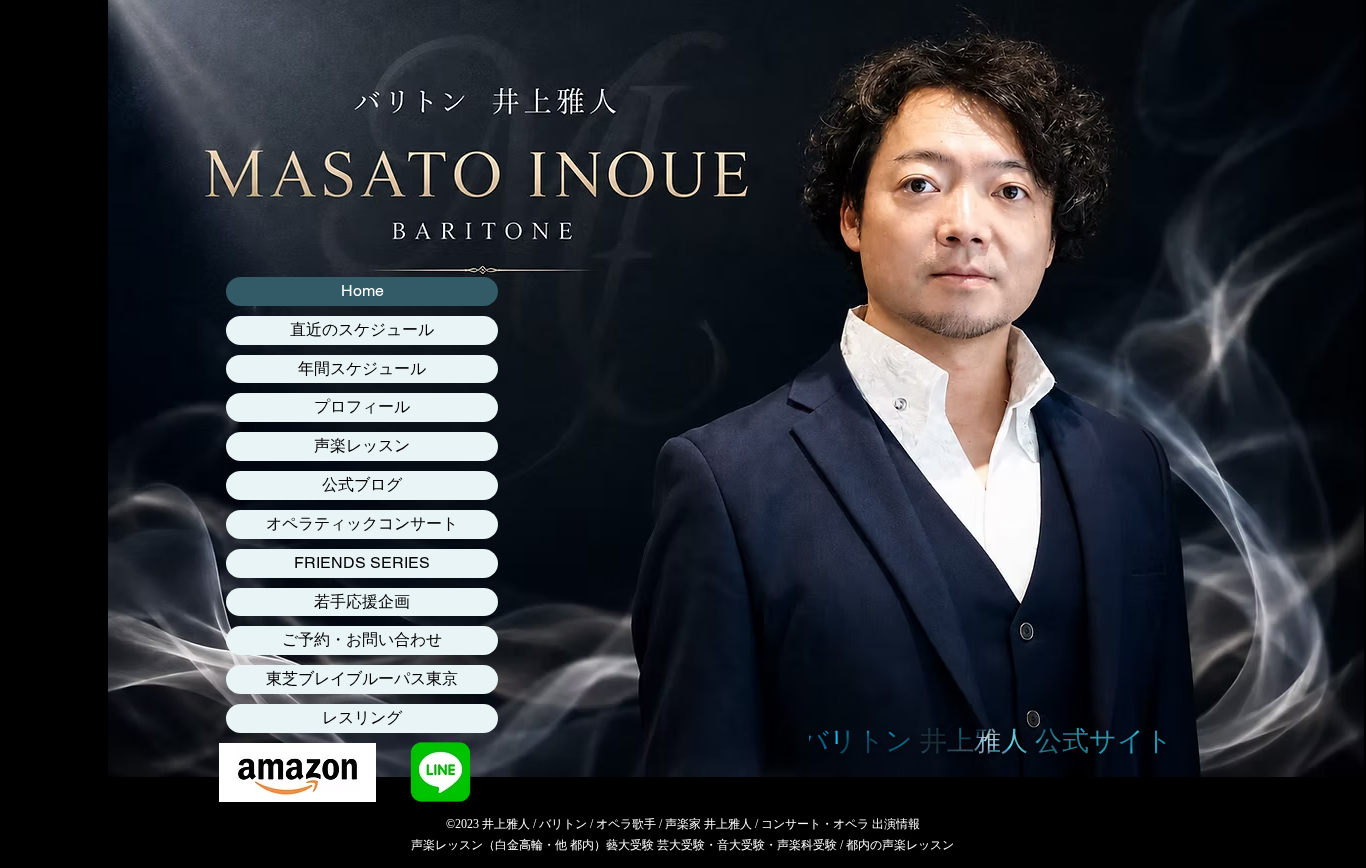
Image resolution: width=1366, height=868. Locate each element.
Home (362, 290)
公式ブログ (362, 484)
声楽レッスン (362, 445)
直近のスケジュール (362, 329)
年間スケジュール (362, 368)
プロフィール (362, 406)
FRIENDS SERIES (362, 562)
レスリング (362, 717)
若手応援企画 (362, 601)
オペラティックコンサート (362, 523)
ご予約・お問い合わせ (362, 639)
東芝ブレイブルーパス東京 (362, 678)
